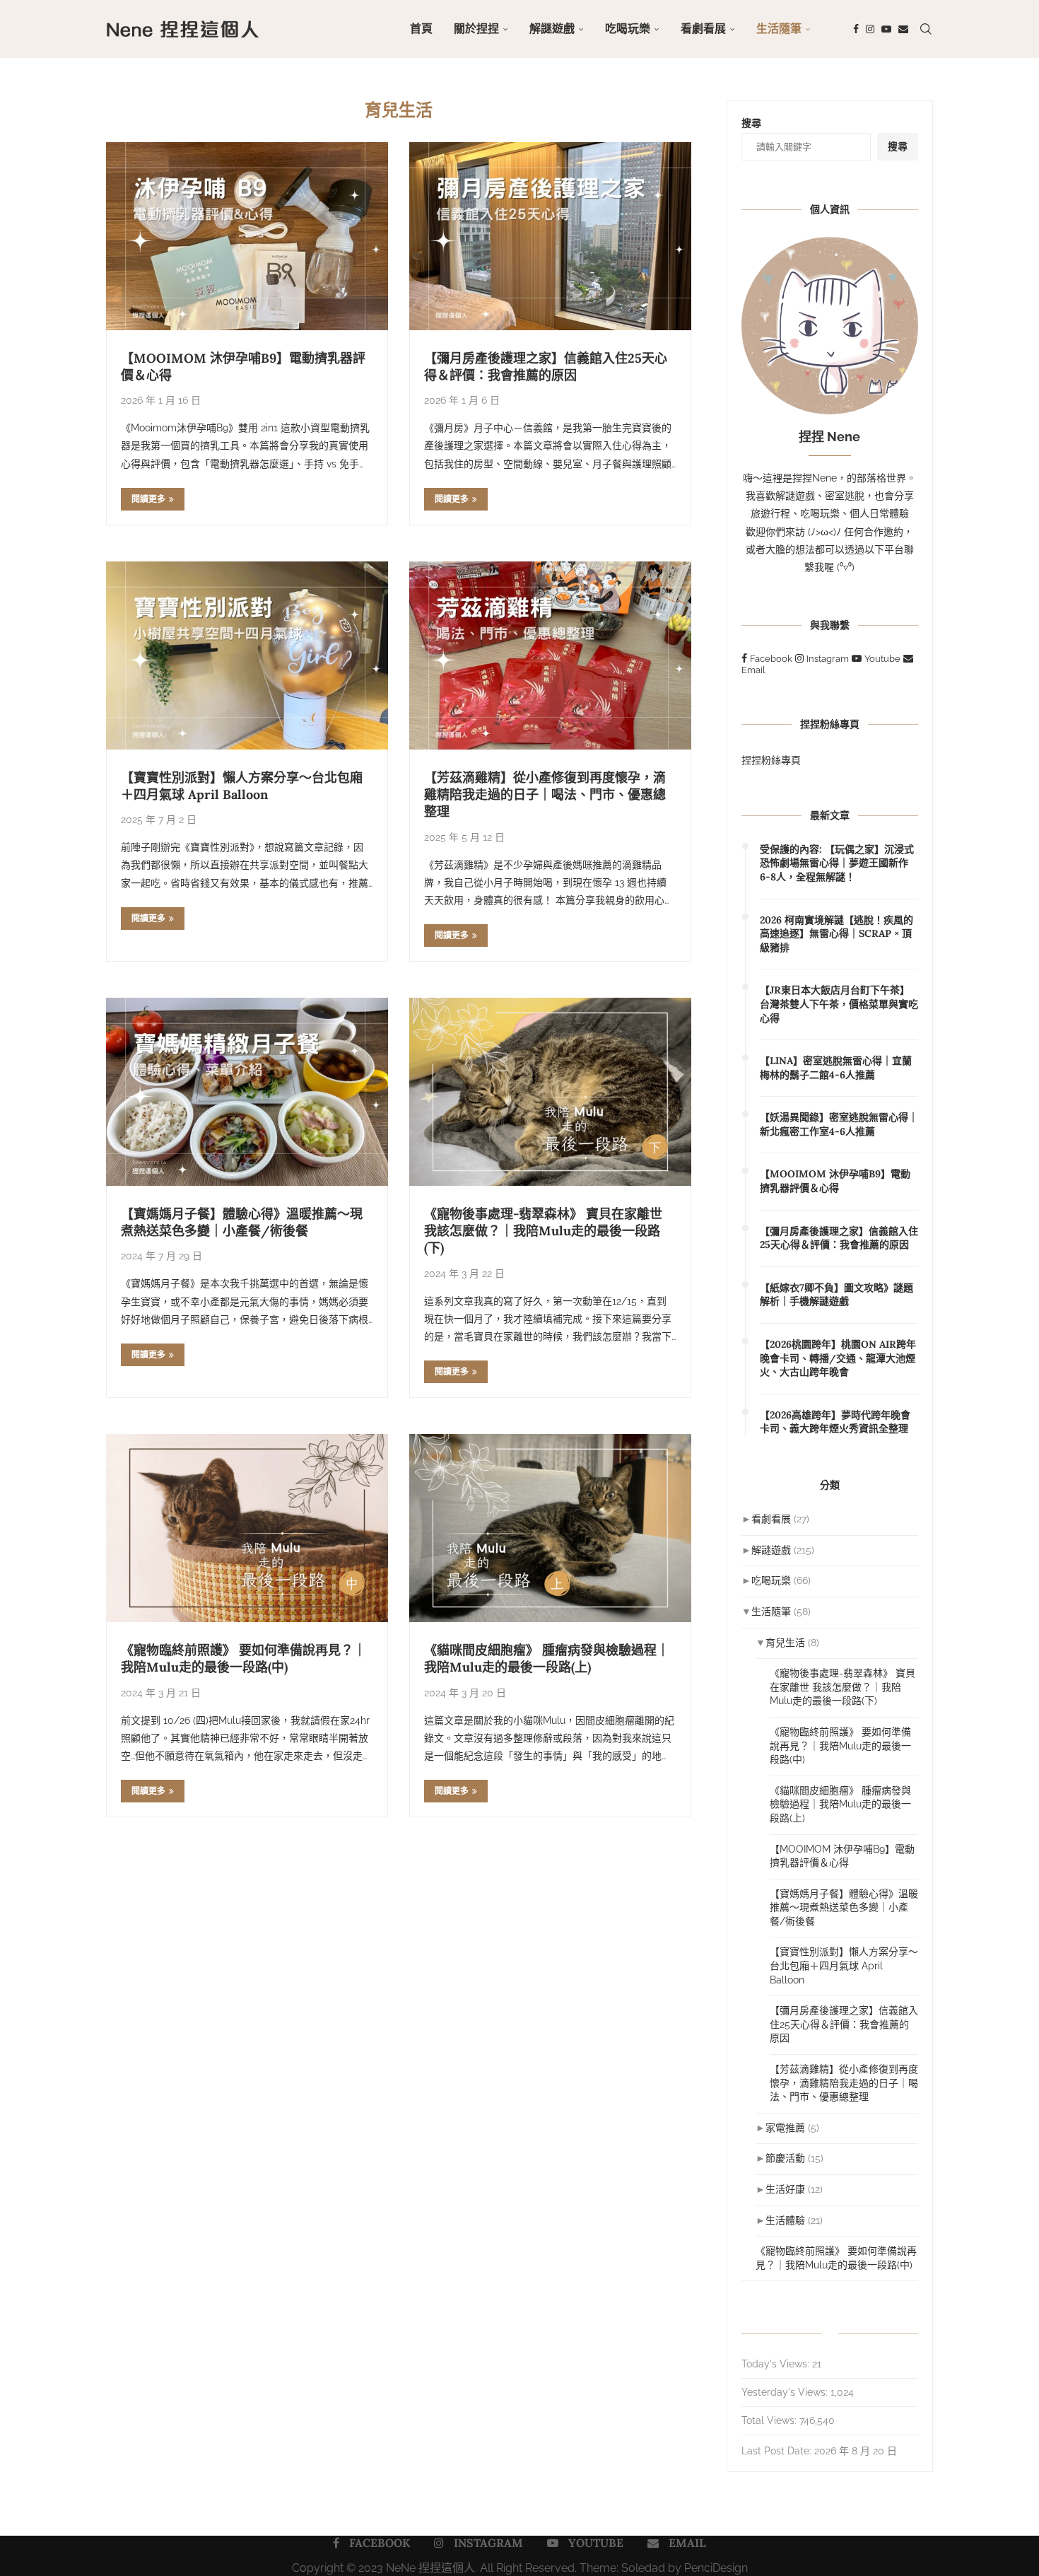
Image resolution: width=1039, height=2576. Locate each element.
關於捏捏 (476, 29)
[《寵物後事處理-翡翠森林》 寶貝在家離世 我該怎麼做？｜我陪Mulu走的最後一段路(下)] (550, 1092)
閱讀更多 (148, 499)
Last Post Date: (778, 2451)
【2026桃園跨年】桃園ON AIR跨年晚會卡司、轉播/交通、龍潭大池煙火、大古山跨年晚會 (838, 1358)
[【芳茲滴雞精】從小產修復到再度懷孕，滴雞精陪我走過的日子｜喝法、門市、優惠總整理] (550, 655)
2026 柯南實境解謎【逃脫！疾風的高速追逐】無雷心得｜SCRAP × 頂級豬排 (837, 934)
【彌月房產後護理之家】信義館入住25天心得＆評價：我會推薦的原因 (546, 367)
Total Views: (770, 2420)
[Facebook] (856, 29)
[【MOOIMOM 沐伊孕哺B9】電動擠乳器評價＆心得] (247, 236)
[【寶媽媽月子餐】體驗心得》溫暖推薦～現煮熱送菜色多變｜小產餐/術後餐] (247, 1092)
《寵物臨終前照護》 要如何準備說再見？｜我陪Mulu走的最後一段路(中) (243, 1659)
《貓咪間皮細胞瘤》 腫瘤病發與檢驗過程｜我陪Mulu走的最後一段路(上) (547, 1659)
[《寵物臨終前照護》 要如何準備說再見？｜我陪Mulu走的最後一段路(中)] (247, 1528)
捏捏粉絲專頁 (771, 760)
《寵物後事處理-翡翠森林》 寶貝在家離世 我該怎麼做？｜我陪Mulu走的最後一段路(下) (543, 1231)
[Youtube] (886, 29)
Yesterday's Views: (786, 2392)
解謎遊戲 (552, 29)
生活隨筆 (779, 29)
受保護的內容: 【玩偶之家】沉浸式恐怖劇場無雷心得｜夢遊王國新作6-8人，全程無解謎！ (837, 863)
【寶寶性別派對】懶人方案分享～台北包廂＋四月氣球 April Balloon (242, 786)
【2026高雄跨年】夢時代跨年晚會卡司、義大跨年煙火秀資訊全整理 (835, 1422)
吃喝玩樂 (628, 29)
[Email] (903, 29)
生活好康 (785, 2189)
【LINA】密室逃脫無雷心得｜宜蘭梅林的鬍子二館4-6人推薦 (836, 1068)
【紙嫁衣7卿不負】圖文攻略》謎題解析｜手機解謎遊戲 (837, 1295)
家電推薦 (785, 2128)
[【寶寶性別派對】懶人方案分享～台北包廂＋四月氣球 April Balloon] (247, 655)
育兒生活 (785, 1643)
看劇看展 (703, 29)
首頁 (421, 29)
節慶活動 (785, 2158)
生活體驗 (785, 2220)
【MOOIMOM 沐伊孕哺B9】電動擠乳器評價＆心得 (835, 1181)
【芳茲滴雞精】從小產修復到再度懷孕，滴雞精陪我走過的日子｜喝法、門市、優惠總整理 (545, 795)
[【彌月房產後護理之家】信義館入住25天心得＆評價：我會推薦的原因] (550, 236)
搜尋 (751, 123)
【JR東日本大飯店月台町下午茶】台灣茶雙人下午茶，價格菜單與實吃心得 (839, 1004)
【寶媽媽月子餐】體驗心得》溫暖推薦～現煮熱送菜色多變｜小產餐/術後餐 (242, 1222)
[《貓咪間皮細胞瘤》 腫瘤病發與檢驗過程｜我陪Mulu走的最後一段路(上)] (550, 1528)
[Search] (926, 29)
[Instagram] (870, 29)
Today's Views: (777, 2364)
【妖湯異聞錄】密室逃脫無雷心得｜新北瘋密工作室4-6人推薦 (839, 1124)
